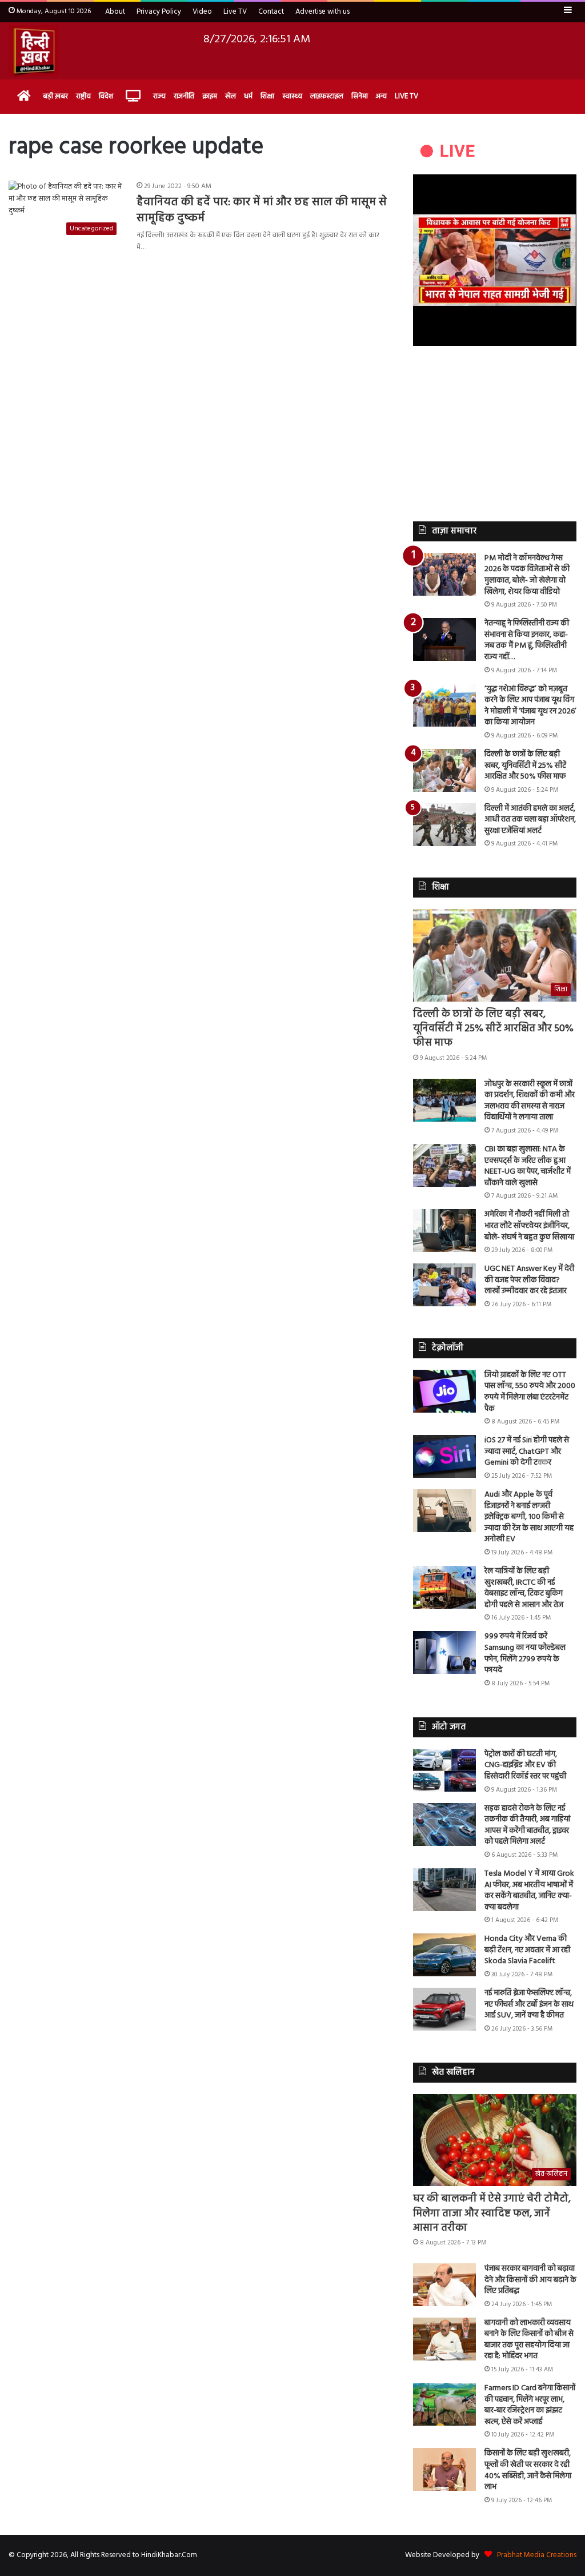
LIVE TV (406, 96)
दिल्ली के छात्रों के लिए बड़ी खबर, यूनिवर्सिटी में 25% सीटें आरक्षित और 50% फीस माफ (525, 765)
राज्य (159, 96)
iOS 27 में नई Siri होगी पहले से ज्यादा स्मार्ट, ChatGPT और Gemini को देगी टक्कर (527, 1452)
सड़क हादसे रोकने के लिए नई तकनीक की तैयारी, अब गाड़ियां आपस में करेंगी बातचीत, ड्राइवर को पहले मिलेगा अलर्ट (527, 1825)
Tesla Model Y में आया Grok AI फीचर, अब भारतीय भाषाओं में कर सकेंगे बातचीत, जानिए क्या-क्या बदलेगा (529, 1891)
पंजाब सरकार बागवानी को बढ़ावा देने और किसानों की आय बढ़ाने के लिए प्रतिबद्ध (530, 2280)
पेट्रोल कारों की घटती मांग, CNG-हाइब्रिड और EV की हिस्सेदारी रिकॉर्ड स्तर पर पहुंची (525, 1765)
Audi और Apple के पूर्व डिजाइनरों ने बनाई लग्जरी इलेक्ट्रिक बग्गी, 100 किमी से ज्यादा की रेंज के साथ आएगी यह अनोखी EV (529, 1517)
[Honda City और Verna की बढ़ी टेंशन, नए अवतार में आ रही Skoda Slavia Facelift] (444, 1955)
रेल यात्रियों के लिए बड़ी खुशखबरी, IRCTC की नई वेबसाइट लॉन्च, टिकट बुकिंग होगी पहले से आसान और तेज (524, 1588)
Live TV (235, 12)
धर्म (248, 96)
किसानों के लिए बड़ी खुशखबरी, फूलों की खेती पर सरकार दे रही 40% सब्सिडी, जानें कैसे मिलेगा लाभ (528, 2470)
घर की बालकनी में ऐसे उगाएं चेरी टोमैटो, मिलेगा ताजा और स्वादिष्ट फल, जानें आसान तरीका (492, 2213)
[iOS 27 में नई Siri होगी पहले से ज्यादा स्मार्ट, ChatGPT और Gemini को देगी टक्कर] (444, 1456)
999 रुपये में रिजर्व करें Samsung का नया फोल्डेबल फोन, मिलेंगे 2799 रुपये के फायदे (525, 1653)
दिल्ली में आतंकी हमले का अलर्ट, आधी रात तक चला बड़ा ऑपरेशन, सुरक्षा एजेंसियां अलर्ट (530, 820)
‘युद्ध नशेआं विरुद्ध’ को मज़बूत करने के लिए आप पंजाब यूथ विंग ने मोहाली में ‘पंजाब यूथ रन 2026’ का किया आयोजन (530, 706)
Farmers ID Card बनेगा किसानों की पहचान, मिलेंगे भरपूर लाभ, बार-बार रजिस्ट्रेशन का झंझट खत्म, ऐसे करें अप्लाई (530, 2405)
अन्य (381, 96)
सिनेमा (360, 96)
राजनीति (184, 96)
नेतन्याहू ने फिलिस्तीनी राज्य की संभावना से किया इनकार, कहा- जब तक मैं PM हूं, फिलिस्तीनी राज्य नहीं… (527, 640)
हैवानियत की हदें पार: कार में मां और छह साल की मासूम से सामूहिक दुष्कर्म (262, 210)
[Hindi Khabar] (34, 51)
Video (202, 12)
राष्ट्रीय (83, 96)
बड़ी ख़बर (55, 96)
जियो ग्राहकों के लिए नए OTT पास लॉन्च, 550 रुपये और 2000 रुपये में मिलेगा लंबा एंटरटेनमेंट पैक (530, 1392)
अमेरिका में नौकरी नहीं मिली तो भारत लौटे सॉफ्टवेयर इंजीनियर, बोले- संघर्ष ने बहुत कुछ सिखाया (529, 1226)
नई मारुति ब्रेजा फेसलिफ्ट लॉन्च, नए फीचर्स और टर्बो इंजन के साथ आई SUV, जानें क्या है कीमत (529, 2004)
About (115, 12)
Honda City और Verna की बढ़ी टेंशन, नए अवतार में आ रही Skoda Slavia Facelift (527, 1950)
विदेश (106, 96)
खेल (231, 96)
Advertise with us (322, 12)
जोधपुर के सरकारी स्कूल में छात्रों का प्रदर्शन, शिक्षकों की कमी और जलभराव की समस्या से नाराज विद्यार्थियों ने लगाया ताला (530, 1101)
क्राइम (210, 96)
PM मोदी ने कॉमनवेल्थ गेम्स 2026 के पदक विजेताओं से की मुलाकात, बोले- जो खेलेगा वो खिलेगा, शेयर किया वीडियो (527, 575)
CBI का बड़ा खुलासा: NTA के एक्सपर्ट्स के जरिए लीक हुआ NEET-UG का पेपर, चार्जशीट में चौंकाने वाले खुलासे (528, 1166)
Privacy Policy (159, 12)
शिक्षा (267, 96)
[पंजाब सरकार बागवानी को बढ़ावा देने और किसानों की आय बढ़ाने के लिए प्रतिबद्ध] (444, 2285)
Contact (271, 12)
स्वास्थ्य (292, 96)
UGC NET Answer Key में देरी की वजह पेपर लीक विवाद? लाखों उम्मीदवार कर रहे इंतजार (529, 1280)
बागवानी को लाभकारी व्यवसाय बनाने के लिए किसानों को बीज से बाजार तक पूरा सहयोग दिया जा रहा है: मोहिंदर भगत (529, 2340)
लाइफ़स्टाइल (327, 96)
